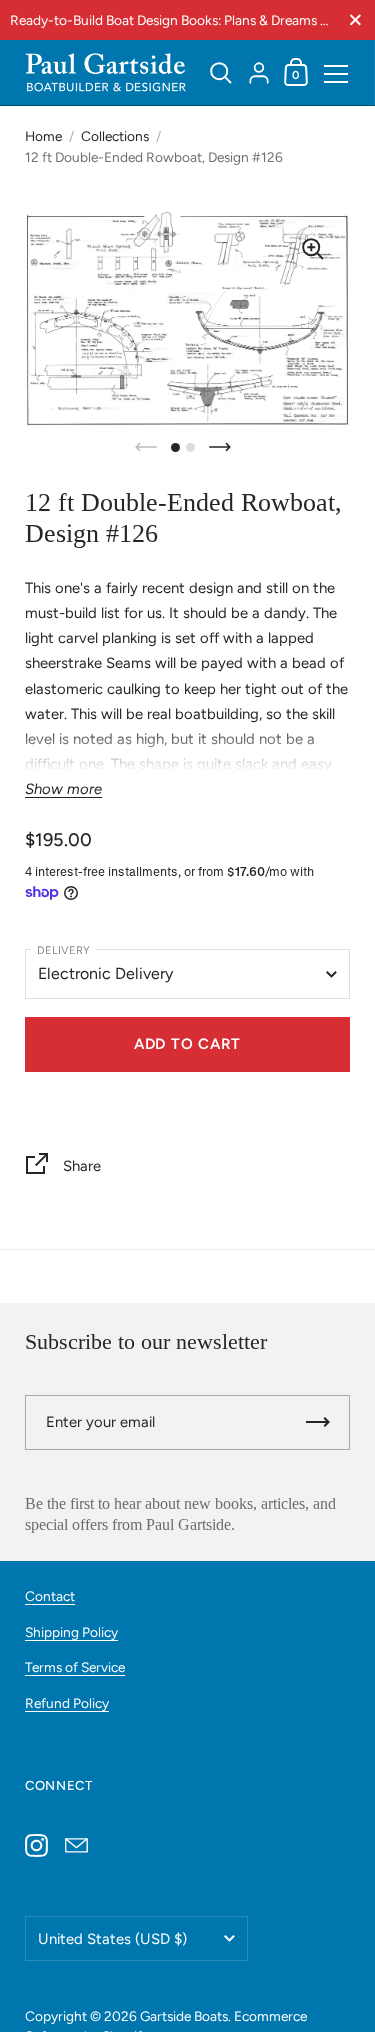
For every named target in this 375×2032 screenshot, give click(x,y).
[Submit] (318, 1422)
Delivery (63, 950)
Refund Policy (67, 1703)
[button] (175, 447)
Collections (115, 136)
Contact (50, 1596)
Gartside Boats (184, 2016)
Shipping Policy (71, 1632)
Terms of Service (75, 1667)
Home (43, 136)
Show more (63, 789)
